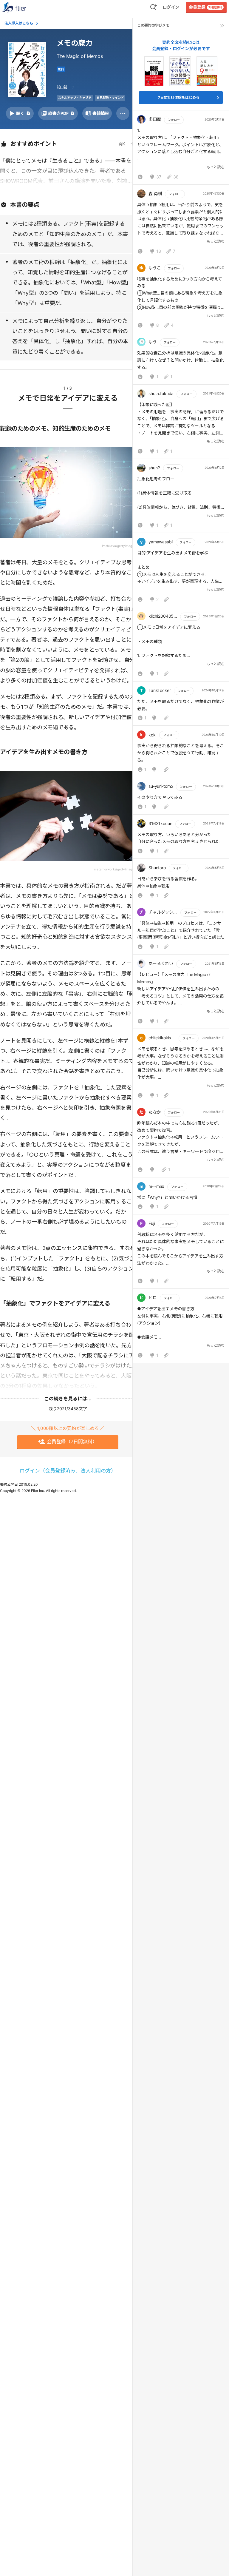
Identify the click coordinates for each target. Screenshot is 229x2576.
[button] (181, 149)
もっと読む (216, 167)
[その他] (123, 113)
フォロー (174, 120)
